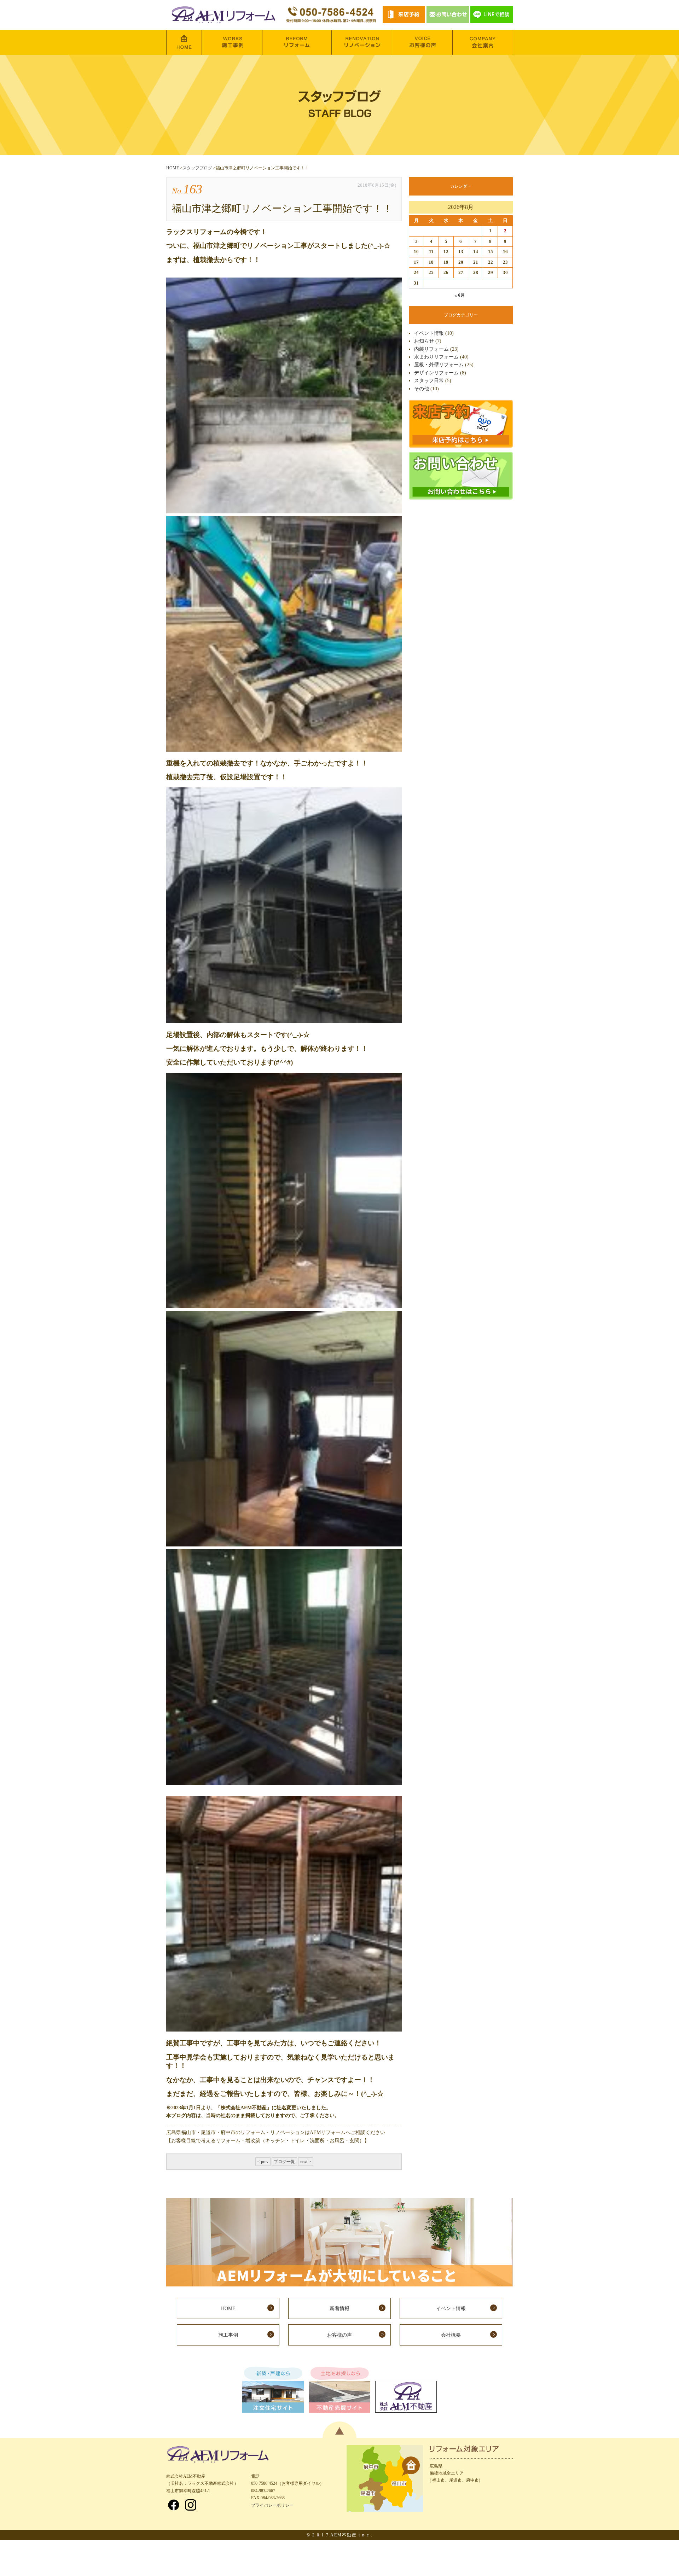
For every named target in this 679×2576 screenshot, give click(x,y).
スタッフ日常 (429, 381)
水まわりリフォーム (436, 357)
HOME (173, 168)
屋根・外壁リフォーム (439, 365)
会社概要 (451, 2335)
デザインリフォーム (436, 373)
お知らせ (424, 341)
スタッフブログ (197, 168)
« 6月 (460, 295)
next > (306, 2162)
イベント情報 (429, 333)
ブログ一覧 (284, 2162)
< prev (263, 2162)
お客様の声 (339, 2335)
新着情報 (339, 2309)
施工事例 (228, 2335)
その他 (422, 389)
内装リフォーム (431, 349)
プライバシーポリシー (272, 2505)
